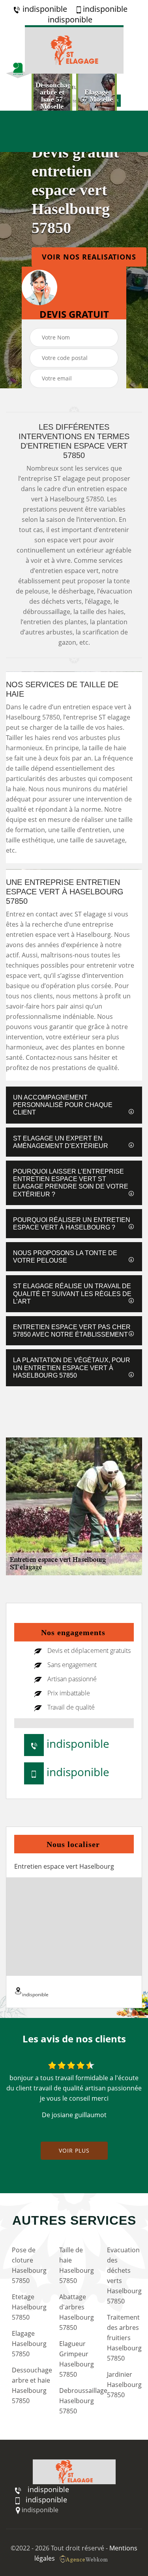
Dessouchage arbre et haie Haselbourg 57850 (28, 2385)
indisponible (44, 9)
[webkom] (84, 2558)
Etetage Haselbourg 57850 (28, 2307)
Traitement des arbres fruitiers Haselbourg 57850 (124, 2338)
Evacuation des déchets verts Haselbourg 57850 (124, 2276)
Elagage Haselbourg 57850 (28, 2344)
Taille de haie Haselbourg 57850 (76, 2265)
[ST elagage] (74, 49)
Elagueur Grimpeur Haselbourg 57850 (76, 2359)
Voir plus (74, 2150)
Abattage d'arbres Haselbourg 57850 (76, 2312)
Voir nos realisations (89, 257)
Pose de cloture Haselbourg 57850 (28, 2265)
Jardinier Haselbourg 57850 (124, 2385)
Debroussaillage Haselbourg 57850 (76, 2401)
